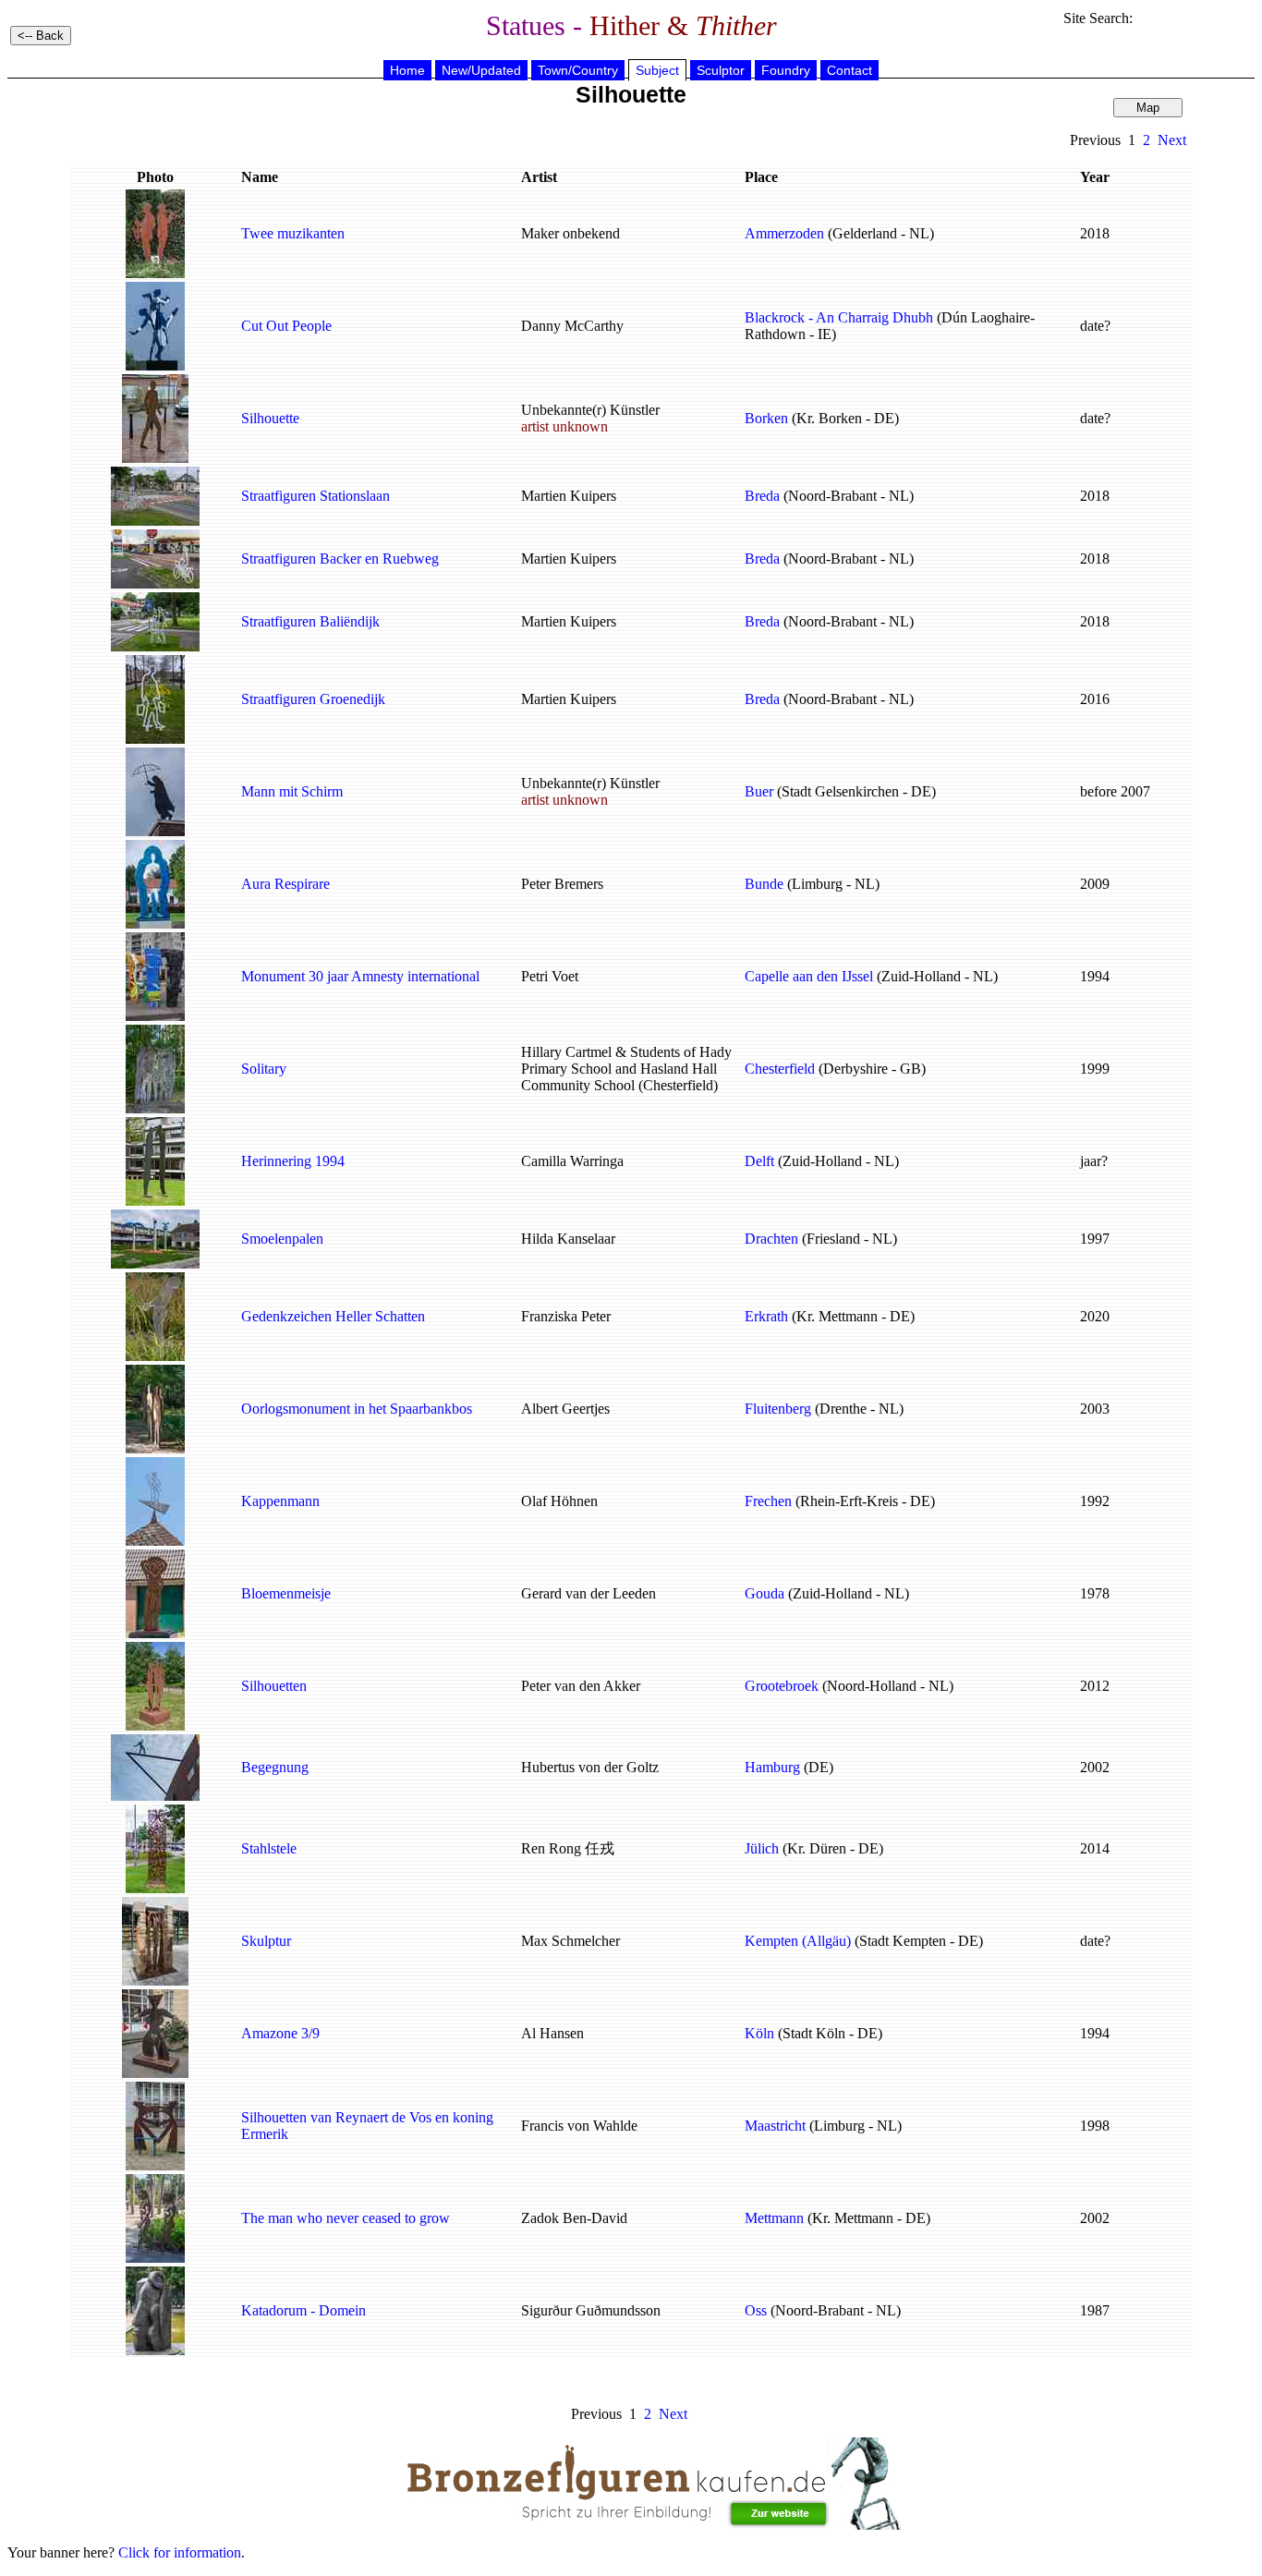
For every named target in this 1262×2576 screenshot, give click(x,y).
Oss (756, 2310)
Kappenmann (280, 1501)
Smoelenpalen (282, 1239)
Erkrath (766, 1316)
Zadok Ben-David (574, 2218)
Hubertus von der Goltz (590, 1767)
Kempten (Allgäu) (798, 1941)
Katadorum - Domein (303, 2310)
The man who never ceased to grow (346, 2218)
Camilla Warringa (572, 1161)
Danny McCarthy (572, 326)
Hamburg (772, 1767)
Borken (766, 418)
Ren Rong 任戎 (568, 1848)
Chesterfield (780, 1069)
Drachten (771, 1239)
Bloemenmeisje (286, 1593)
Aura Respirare (285, 884)
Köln (759, 2033)
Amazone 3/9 (280, 2033)
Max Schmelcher (570, 1941)
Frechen (768, 1501)
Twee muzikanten (293, 233)
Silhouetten (274, 1686)
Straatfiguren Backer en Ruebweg (340, 559)
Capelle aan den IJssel (809, 976)
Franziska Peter (566, 1316)
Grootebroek (782, 1686)
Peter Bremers (562, 884)
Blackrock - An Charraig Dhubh (839, 317)
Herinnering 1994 (293, 1161)
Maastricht (775, 2126)
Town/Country (578, 70)
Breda (762, 496)
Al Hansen (552, 2033)
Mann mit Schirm (292, 791)
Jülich (762, 1848)
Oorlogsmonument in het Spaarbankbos (357, 1409)
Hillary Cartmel (566, 1052)
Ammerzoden (784, 233)
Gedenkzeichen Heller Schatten (333, 1316)
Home (407, 70)
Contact (849, 70)
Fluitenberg (778, 1409)
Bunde (764, 884)
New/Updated (481, 70)
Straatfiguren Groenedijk (313, 699)
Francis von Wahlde (579, 2126)
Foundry (786, 70)
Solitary (264, 1069)
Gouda (764, 1593)
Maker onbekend (570, 233)
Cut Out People (286, 326)
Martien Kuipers (569, 496)
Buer (759, 791)
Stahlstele (269, 1848)
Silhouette (270, 418)
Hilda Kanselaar (568, 1239)
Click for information (180, 2552)
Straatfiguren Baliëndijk (310, 621)
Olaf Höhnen (559, 1501)
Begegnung (275, 1767)
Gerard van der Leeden (589, 1593)
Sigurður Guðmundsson (591, 2310)
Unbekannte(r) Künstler (590, 418)
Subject (657, 70)
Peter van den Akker (581, 1686)
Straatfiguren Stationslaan (315, 496)
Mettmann (774, 2218)
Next (1172, 140)
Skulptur (266, 1941)
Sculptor (721, 70)
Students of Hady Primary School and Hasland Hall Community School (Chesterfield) (626, 1069)
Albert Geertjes (565, 1409)
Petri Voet (550, 976)
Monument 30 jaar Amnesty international (360, 976)
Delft (759, 1161)
